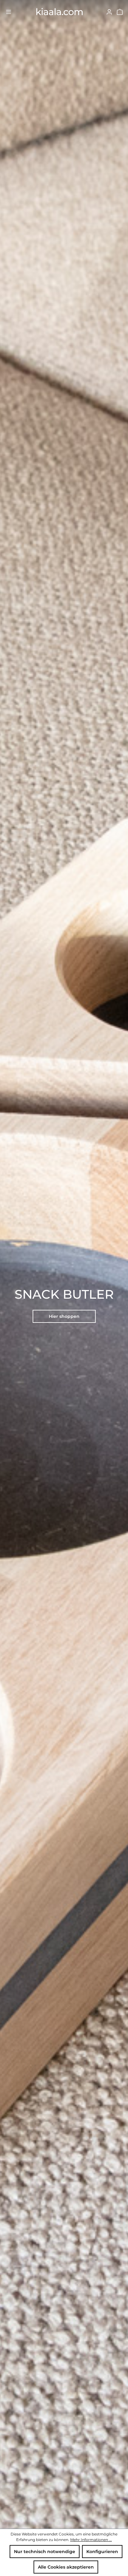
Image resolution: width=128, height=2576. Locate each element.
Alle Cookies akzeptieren (66, 2567)
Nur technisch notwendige (45, 2552)
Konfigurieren (102, 2552)
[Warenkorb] (120, 11)
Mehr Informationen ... (91, 2540)
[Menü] (8, 11)
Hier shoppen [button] (64, 1316)
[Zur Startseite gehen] (59, 12)
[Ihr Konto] (109, 11)
